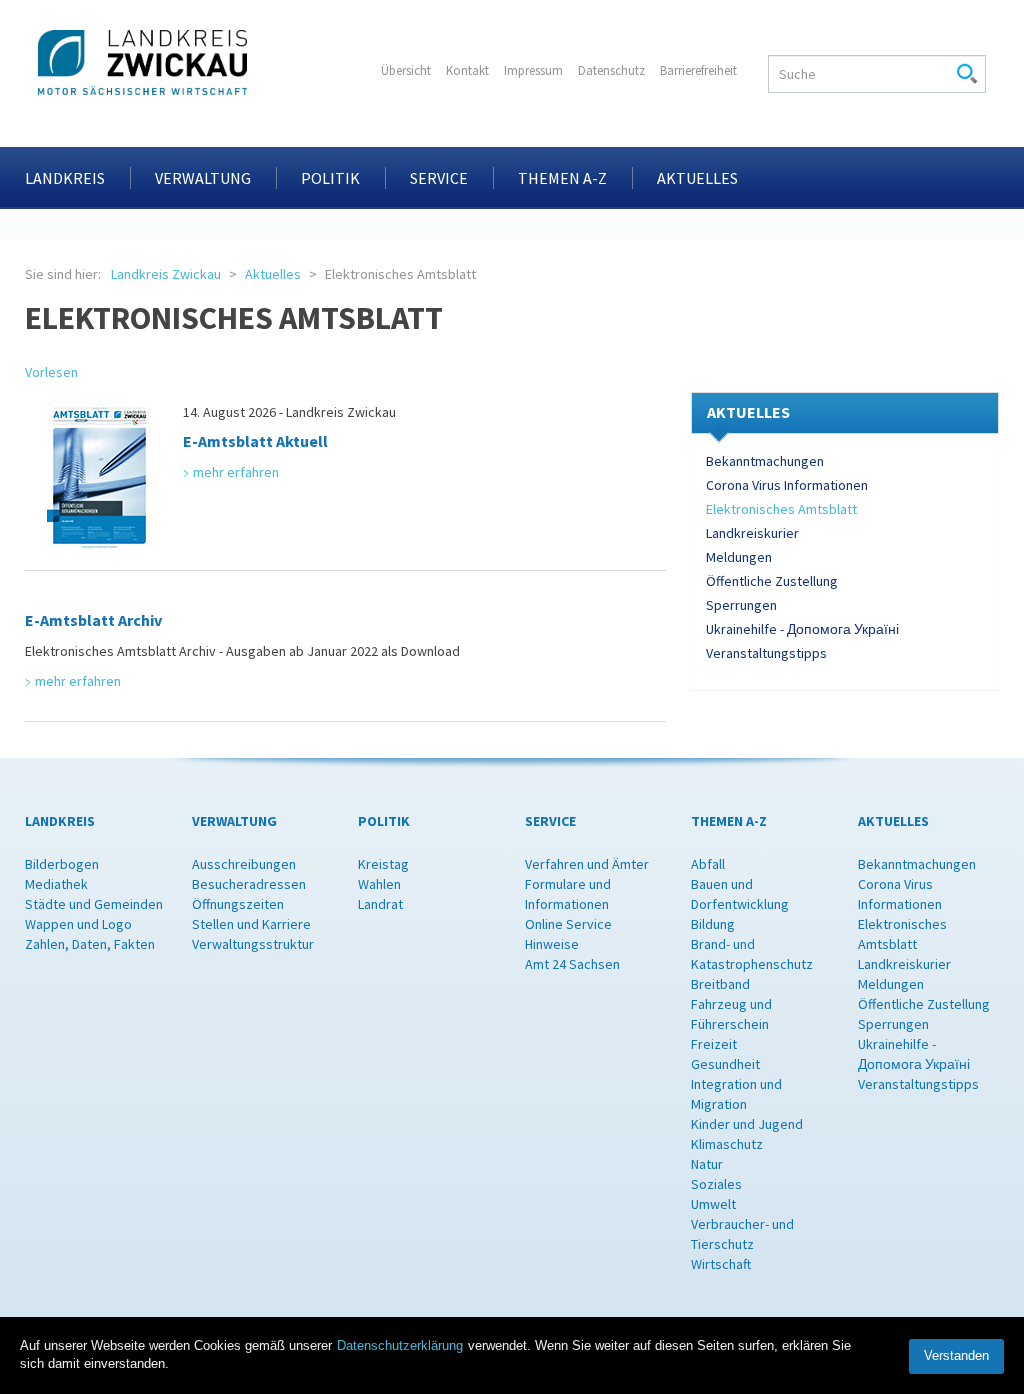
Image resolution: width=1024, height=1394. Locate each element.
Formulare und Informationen (568, 894)
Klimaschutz (727, 1144)
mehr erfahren (236, 472)
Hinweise (552, 944)
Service (439, 178)
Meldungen (739, 557)
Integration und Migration (736, 1094)
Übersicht (406, 70)
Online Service (568, 924)
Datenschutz (611, 70)
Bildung (713, 924)
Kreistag (383, 864)
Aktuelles (697, 178)
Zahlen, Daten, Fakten (90, 944)
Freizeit (714, 1044)
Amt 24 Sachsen (572, 964)
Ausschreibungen (244, 864)
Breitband (720, 984)
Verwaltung (203, 178)
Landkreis (65, 178)
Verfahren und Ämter (587, 864)
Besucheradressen (249, 884)
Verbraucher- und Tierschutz (742, 1234)
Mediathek (56, 884)
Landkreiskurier (752, 533)
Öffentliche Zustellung (772, 581)
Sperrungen (741, 605)
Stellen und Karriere (251, 924)
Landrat (380, 904)
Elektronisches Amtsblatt (781, 509)
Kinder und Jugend (747, 1124)
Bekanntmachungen (765, 461)
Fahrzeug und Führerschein (731, 1014)
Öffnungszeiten (238, 904)
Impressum (533, 70)
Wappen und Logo (78, 924)
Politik (330, 178)
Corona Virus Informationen (787, 485)
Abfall (708, 864)
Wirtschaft (721, 1264)
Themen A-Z (562, 178)
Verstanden (956, 1355)
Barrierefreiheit (698, 70)
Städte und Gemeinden (94, 904)
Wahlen (379, 884)
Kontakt (467, 70)
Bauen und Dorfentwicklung (740, 894)
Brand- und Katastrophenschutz (752, 954)
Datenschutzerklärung (400, 1345)
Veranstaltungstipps (766, 653)
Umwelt (713, 1204)
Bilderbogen (62, 864)
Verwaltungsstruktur (253, 944)
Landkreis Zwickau (166, 274)
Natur (707, 1164)
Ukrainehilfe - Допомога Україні (802, 629)
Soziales (716, 1184)
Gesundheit (725, 1064)
